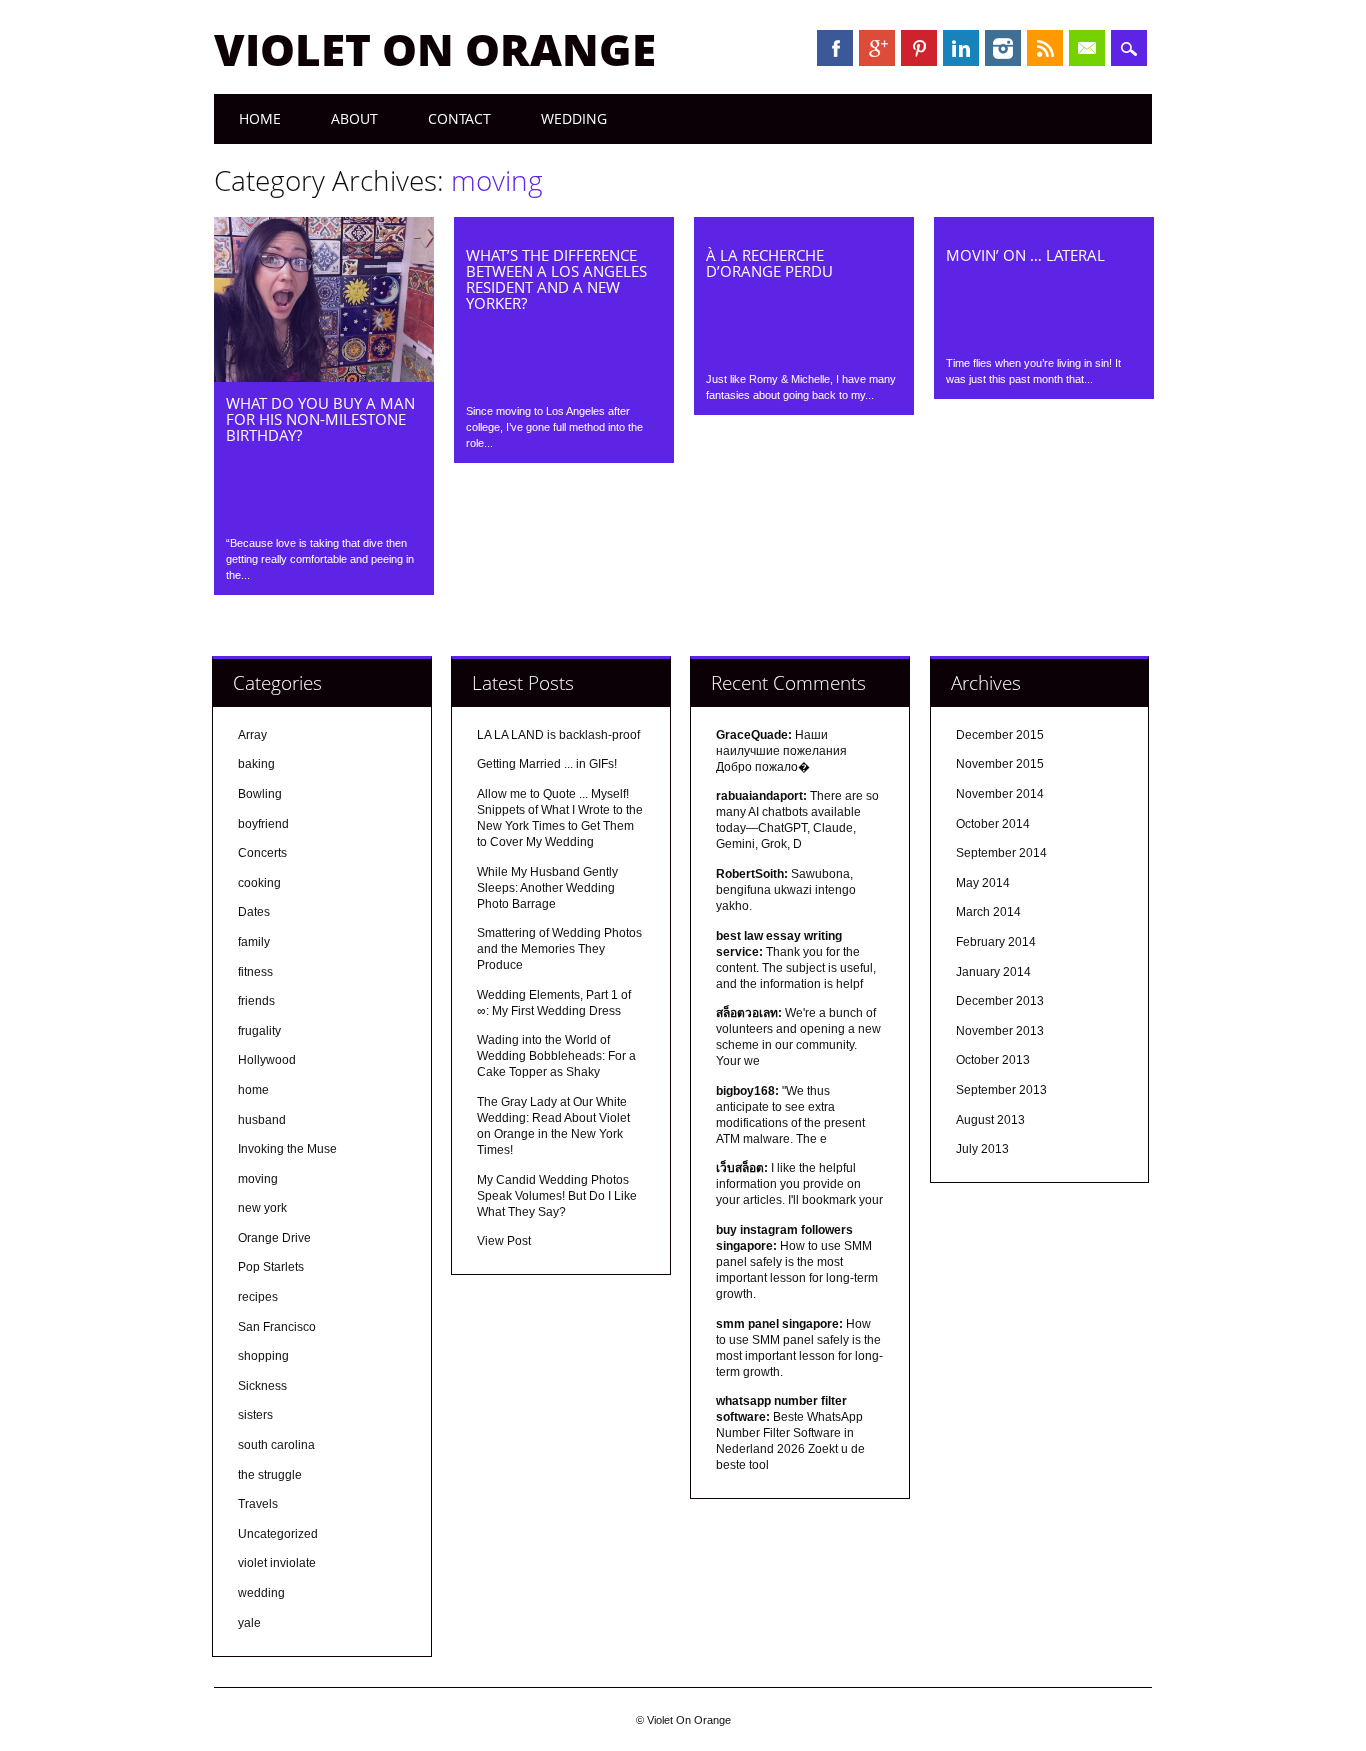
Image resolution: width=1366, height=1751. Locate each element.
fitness (255, 972)
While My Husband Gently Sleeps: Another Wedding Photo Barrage (547, 888)
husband (262, 1120)
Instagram (1003, 48)
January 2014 (993, 972)
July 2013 (982, 1149)
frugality (259, 1031)
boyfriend (263, 824)
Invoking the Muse (287, 1149)
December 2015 (1000, 735)
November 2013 (1000, 1031)
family (254, 942)
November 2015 (1000, 764)
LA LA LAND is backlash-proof (558, 735)
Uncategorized (278, 1534)
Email (1087, 48)
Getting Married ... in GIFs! (547, 764)
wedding (261, 1593)
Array (252, 735)
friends (256, 1001)
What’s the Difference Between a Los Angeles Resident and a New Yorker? (556, 279)
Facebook (835, 48)
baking (256, 764)
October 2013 (993, 1060)
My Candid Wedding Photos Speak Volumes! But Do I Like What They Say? (557, 1196)
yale (249, 1623)
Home (260, 118)
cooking (259, 883)
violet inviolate (277, 1563)
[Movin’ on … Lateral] (1044, 229)
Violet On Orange (435, 49)
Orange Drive (274, 1238)
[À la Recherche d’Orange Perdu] (804, 229)
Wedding (574, 118)
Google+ (877, 48)
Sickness (262, 1386)
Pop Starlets (271, 1267)
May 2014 (983, 883)
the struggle (270, 1475)
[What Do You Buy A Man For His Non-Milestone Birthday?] (324, 377)
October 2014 (993, 824)
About (354, 118)
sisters (255, 1415)
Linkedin (961, 48)
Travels (258, 1504)
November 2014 (1000, 794)
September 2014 (1001, 853)
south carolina (276, 1445)
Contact (459, 118)
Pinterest (919, 48)
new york (262, 1208)
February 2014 (996, 942)
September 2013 (1001, 1090)
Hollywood (267, 1060)
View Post (504, 1241)
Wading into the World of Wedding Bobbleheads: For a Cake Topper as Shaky (556, 1056)
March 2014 (988, 912)
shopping (263, 1356)
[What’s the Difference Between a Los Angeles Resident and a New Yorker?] (564, 229)
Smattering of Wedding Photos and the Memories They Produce (559, 949)
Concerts (262, 853)
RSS (1045, 48)
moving (258, 1179)
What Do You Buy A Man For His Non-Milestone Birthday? (320, 419)
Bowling (260, 794)
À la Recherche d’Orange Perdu (769, 263)
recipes (258, 1297)
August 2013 (990, 1120)
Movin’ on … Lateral (1025, 255)
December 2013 (1000, 1001)
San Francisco (277, 1327)
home (253, 1090)
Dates (254, 912)
